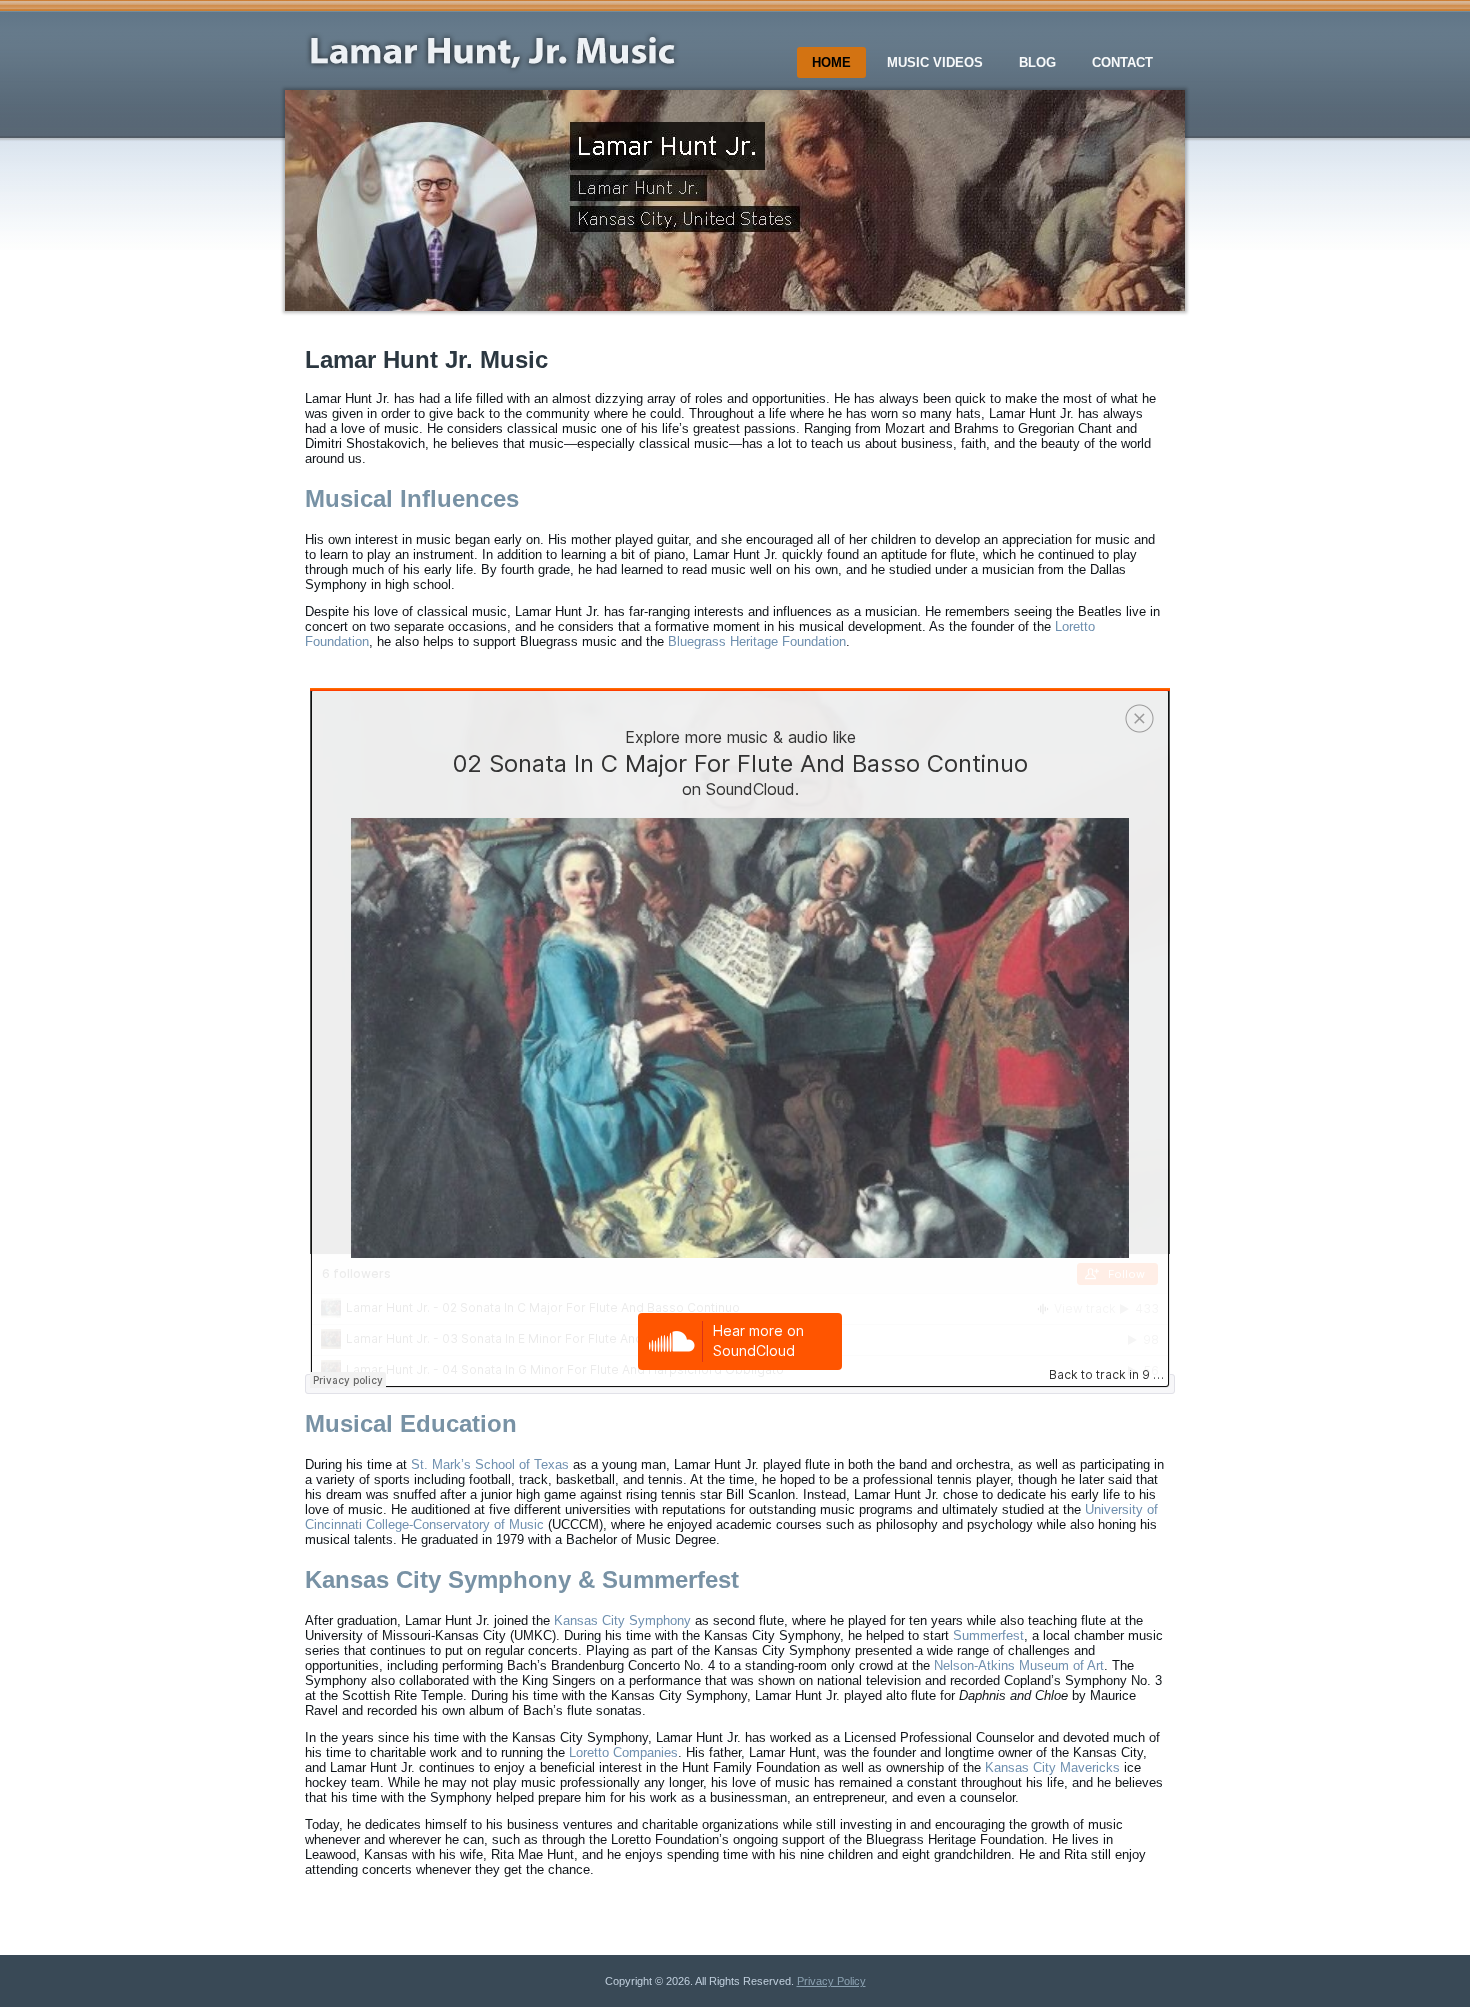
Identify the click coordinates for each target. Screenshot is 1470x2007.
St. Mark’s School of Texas (490, 1464)
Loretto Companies (623, 1752)
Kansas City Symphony (622, 1620)
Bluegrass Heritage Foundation (757, 641)
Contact (1122, 62)
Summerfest (988, 1635)
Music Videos (935, 62)
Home (831, 62)
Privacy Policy (831, 1981)
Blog (1037, 62)
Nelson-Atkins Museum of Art (1019, 1665)
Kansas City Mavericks (1052, 1767)
